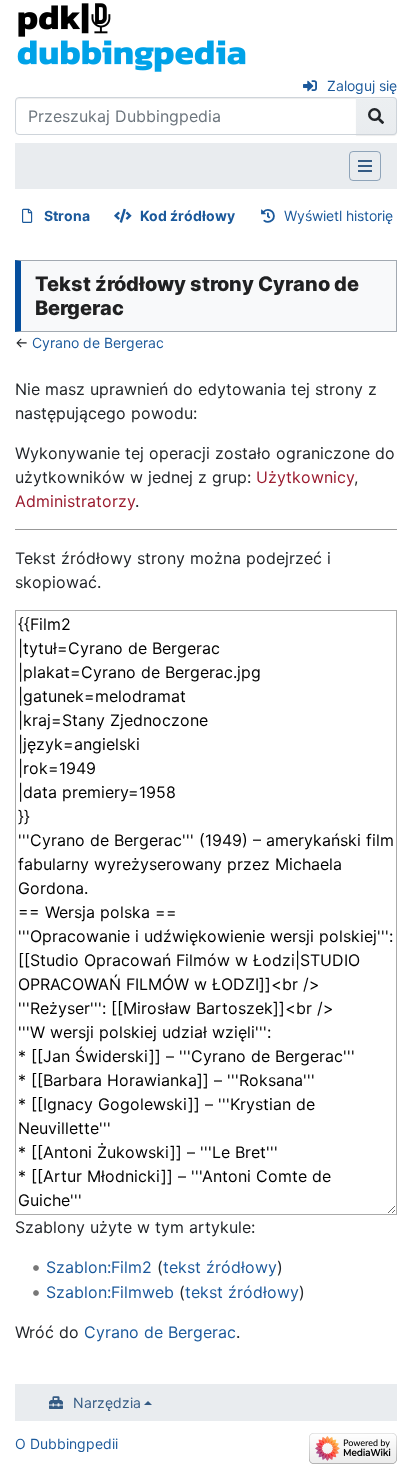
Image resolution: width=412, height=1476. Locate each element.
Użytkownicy (305, 477)
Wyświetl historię (338, 215)
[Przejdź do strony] (376, 116)
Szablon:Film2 (99, 1267)
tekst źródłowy (220, 1267)
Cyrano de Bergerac (98, 342)
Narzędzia (107, 1402)
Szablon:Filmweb (110, 1292)
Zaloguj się (362, 85)
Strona (67, 215)
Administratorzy (75, 501)
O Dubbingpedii (66, 1443)
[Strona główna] (131, 36)
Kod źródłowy (187, 215)
